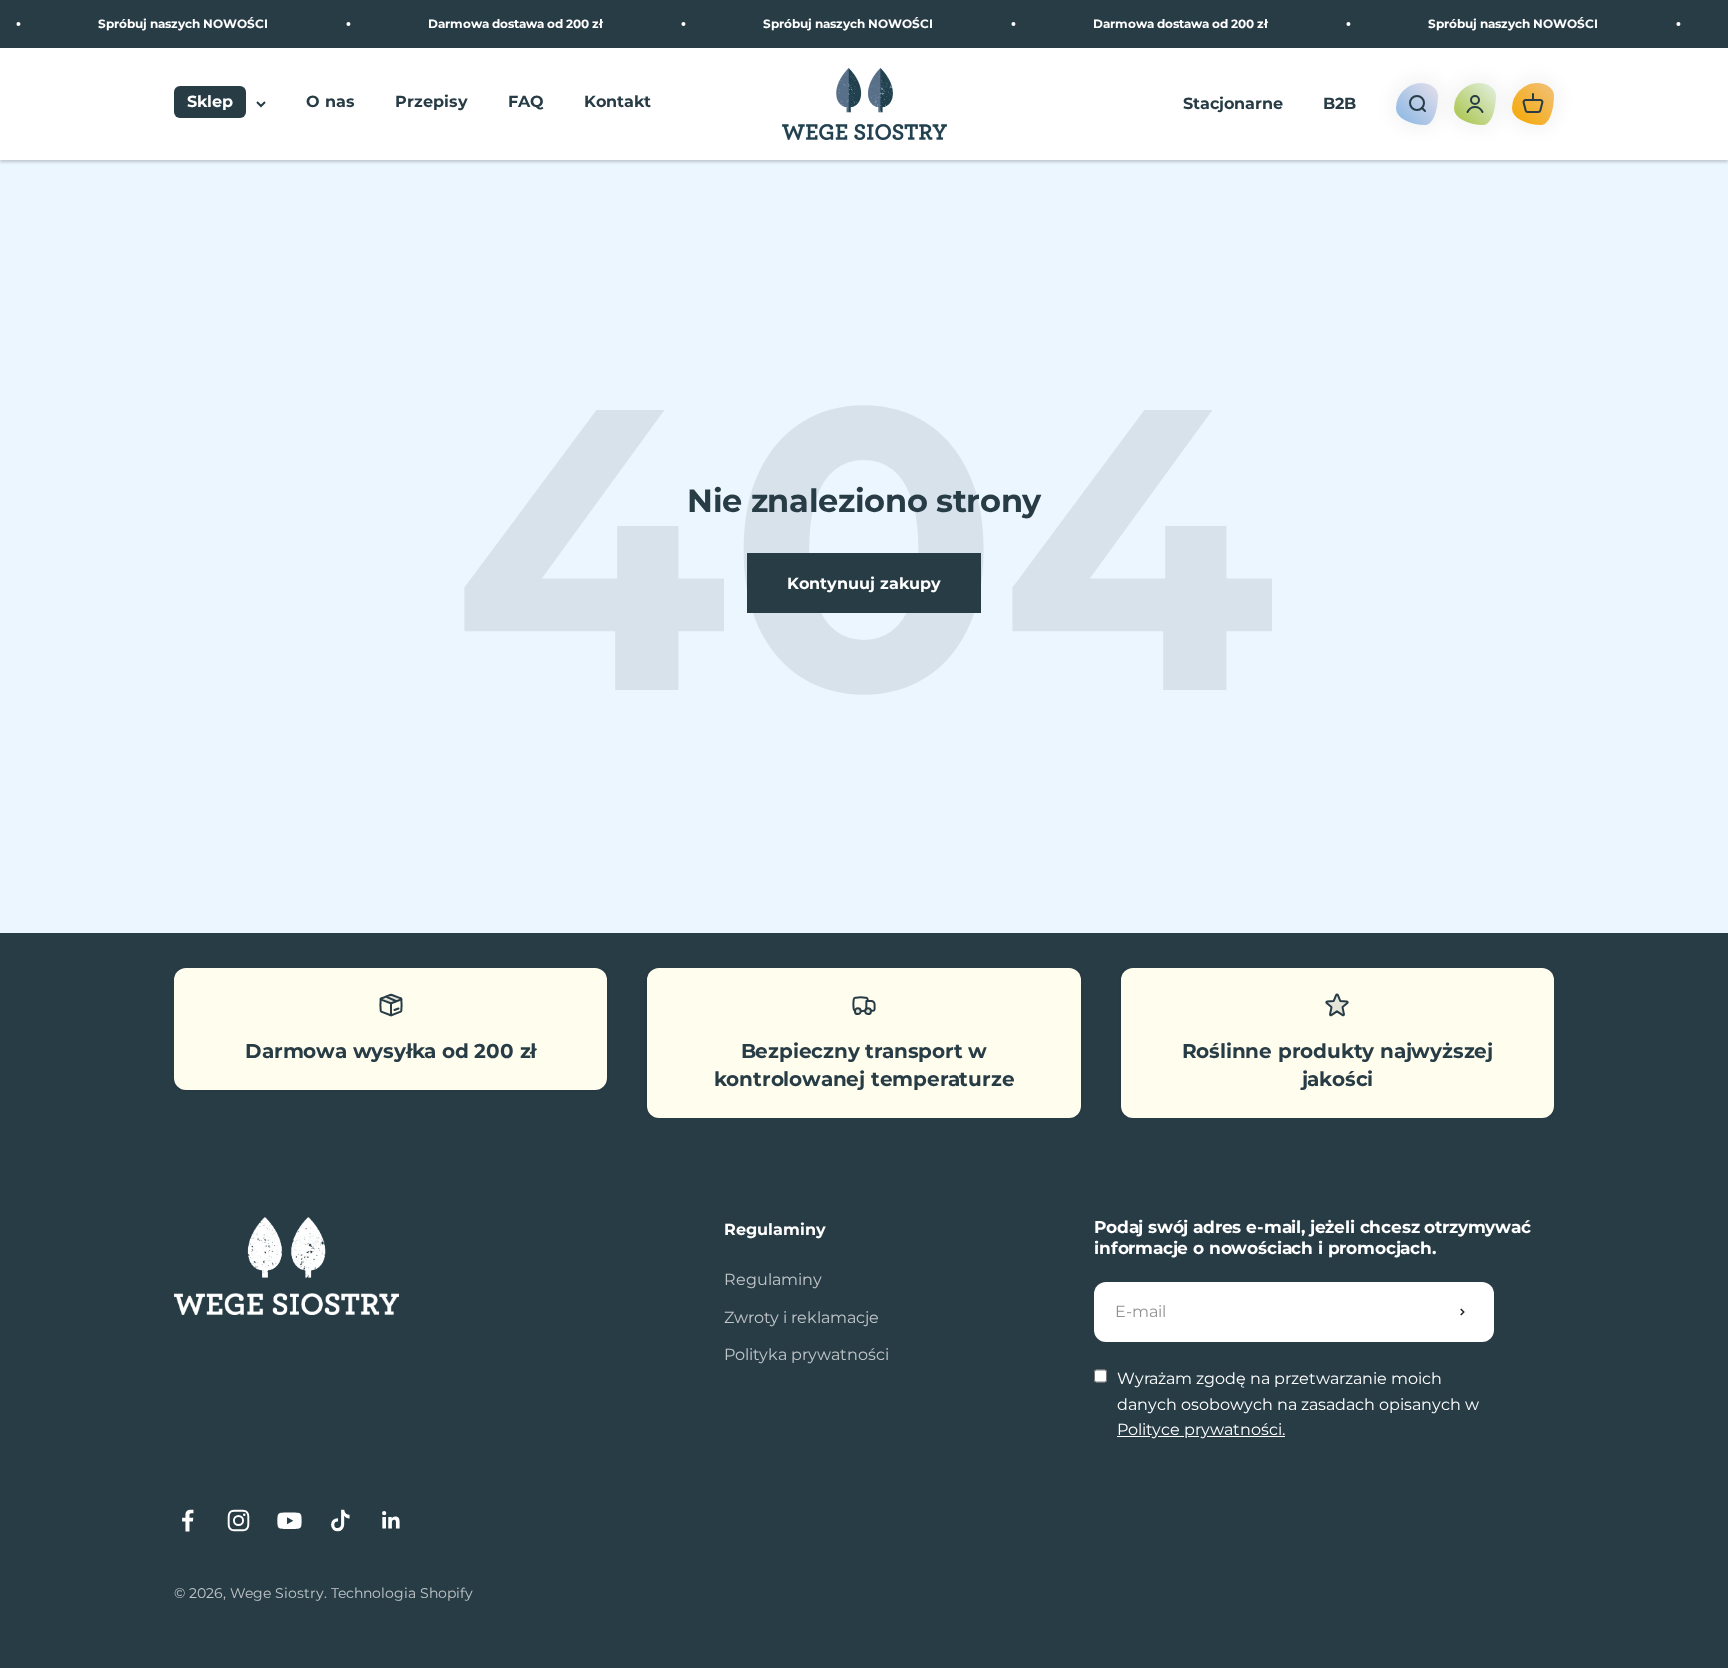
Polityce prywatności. (1201, 1429)
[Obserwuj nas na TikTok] (340, 1520)
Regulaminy (773, 1279)
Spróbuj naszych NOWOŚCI (166, 23)
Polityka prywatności (806, 1354)
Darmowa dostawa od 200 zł (498, 23)
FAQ (526, 102)
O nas (330, 102)
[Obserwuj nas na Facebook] (187, 1520)
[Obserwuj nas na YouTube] (289, 1520)
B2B (1339, 103)
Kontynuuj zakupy (864, 583)
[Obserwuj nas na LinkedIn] (391, 1520)
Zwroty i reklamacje (801, 1317)
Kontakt (617, 102)
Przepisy (431, 102)
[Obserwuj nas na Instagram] (238, 1520)
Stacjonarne (1233, 103)
